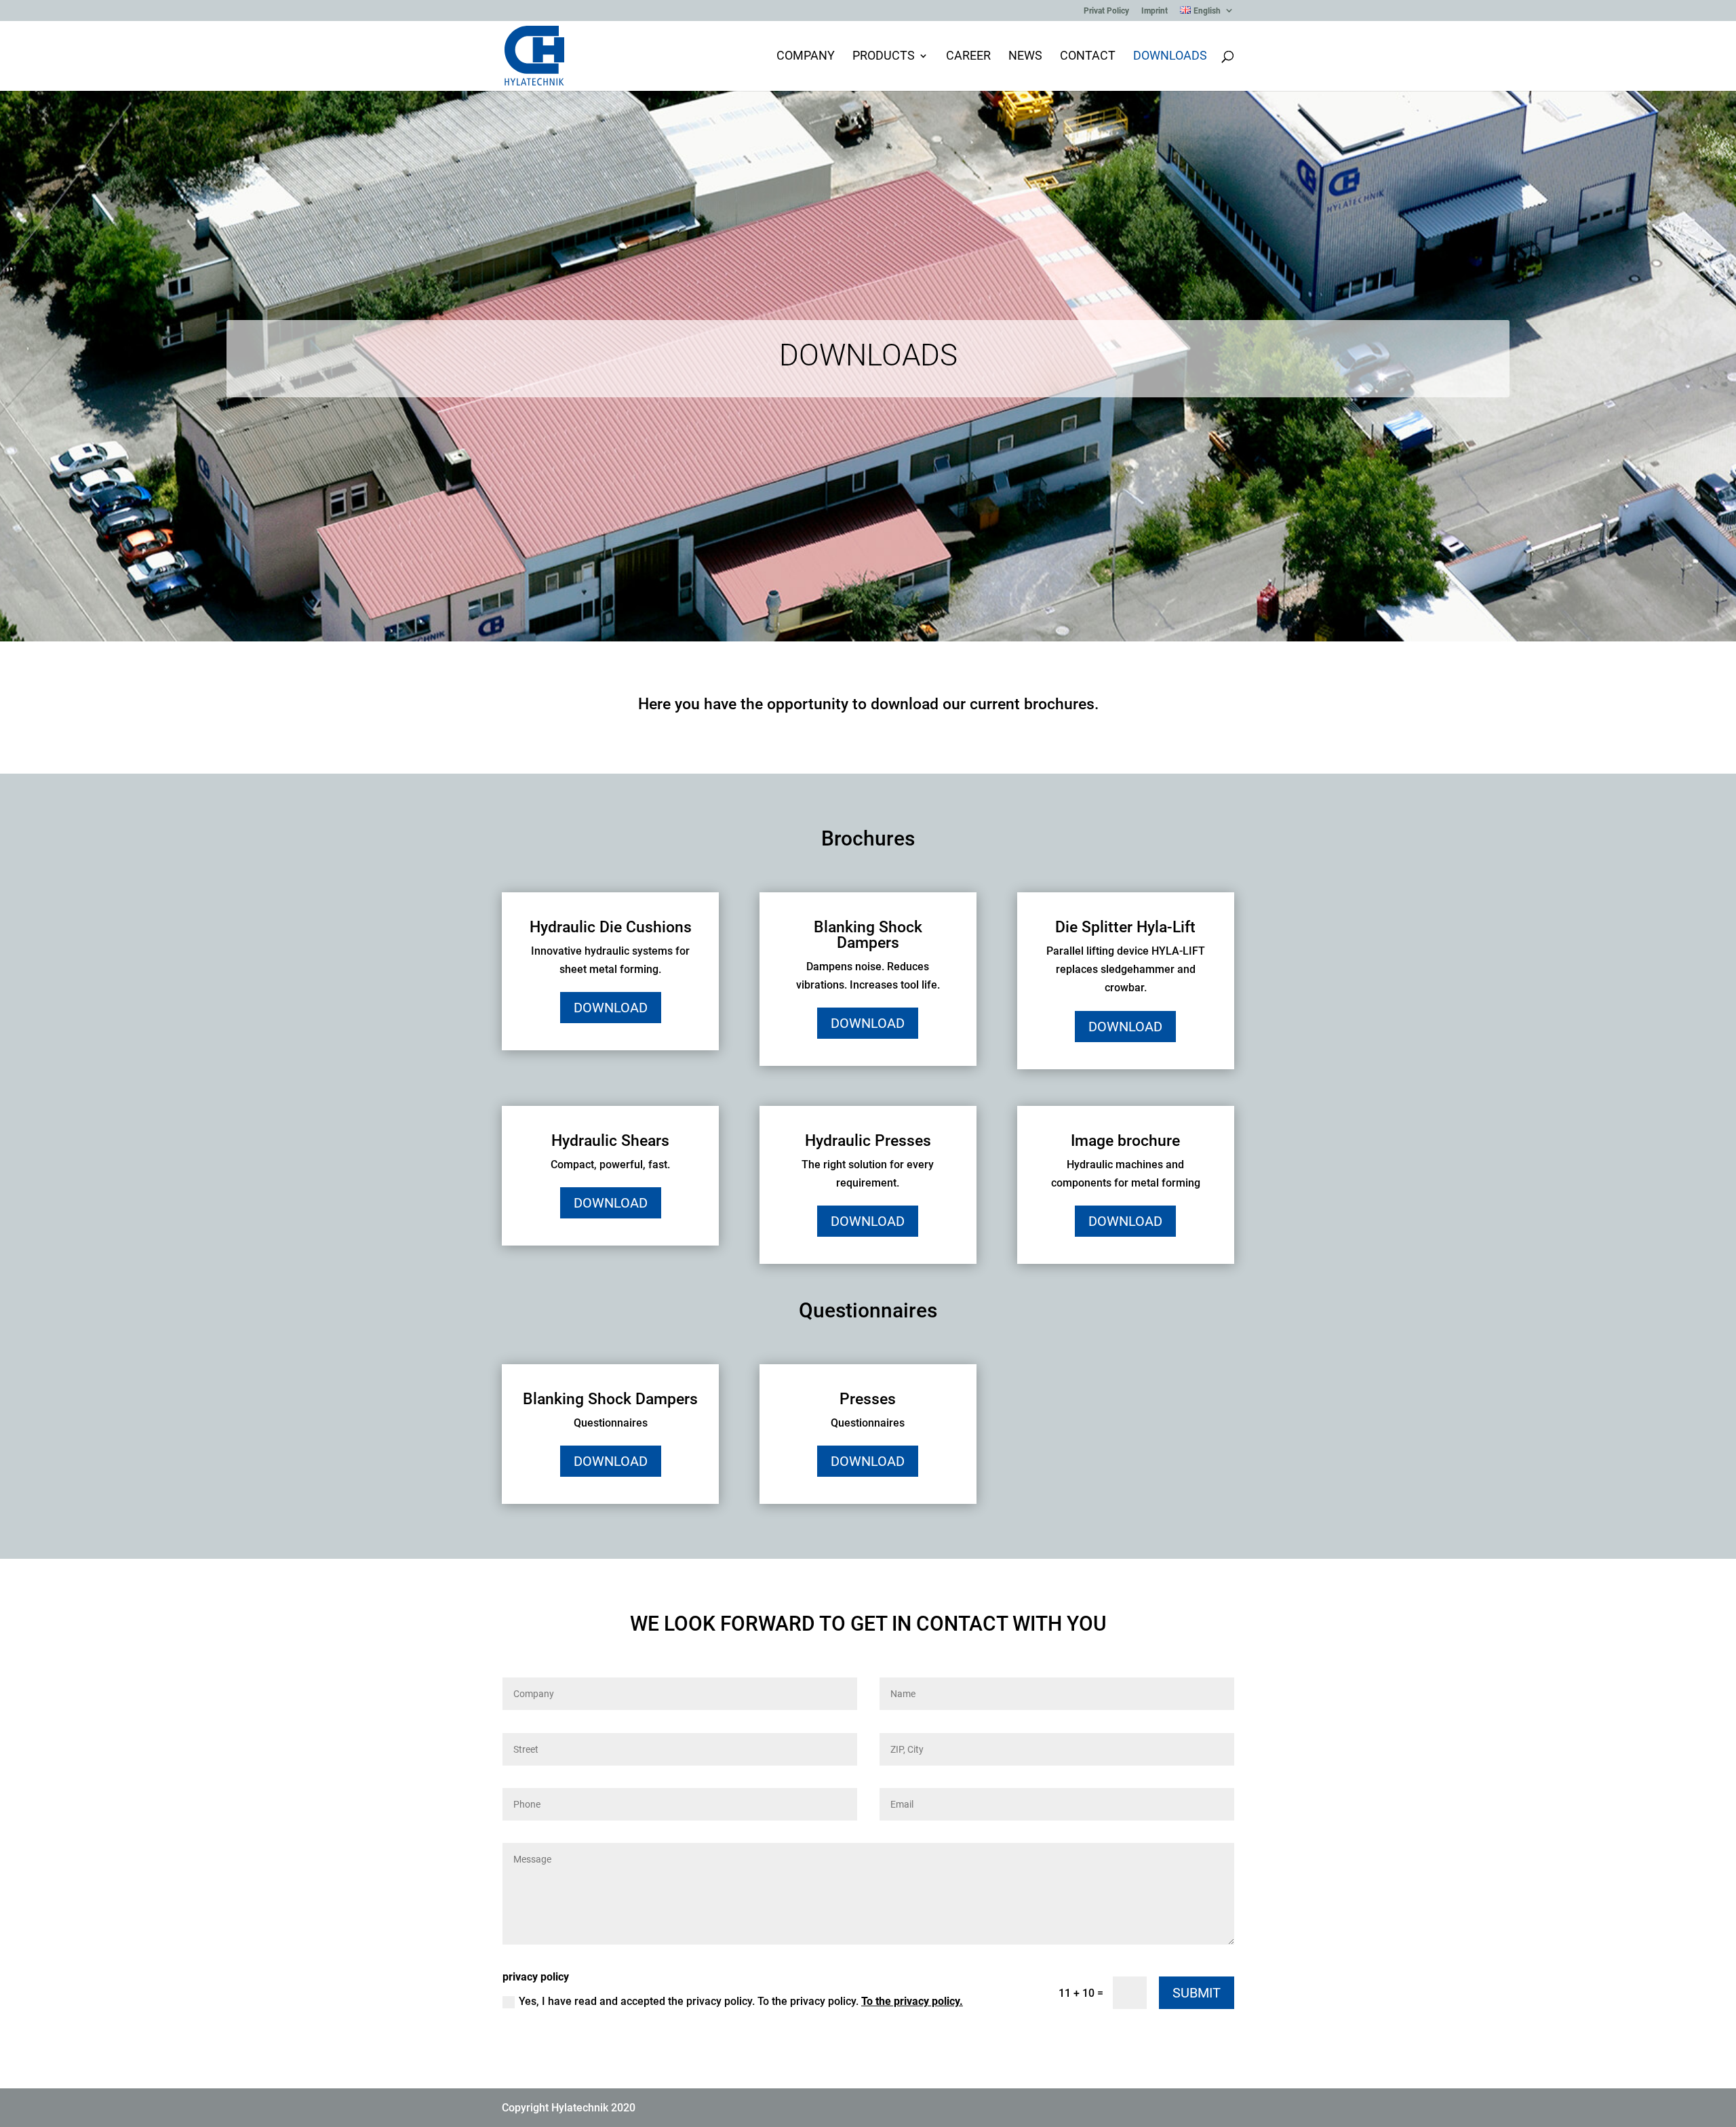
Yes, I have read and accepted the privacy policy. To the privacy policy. (741, 2001)
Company (806, 57)
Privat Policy (1106, 11)
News (1025, 57)
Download (611, 1008)
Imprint (1155, 11)
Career (968, 57)
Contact (1088, 57)
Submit (1197, 1993)
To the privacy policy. (912, 2001)
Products (884, 57)
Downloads (1170, 57)
